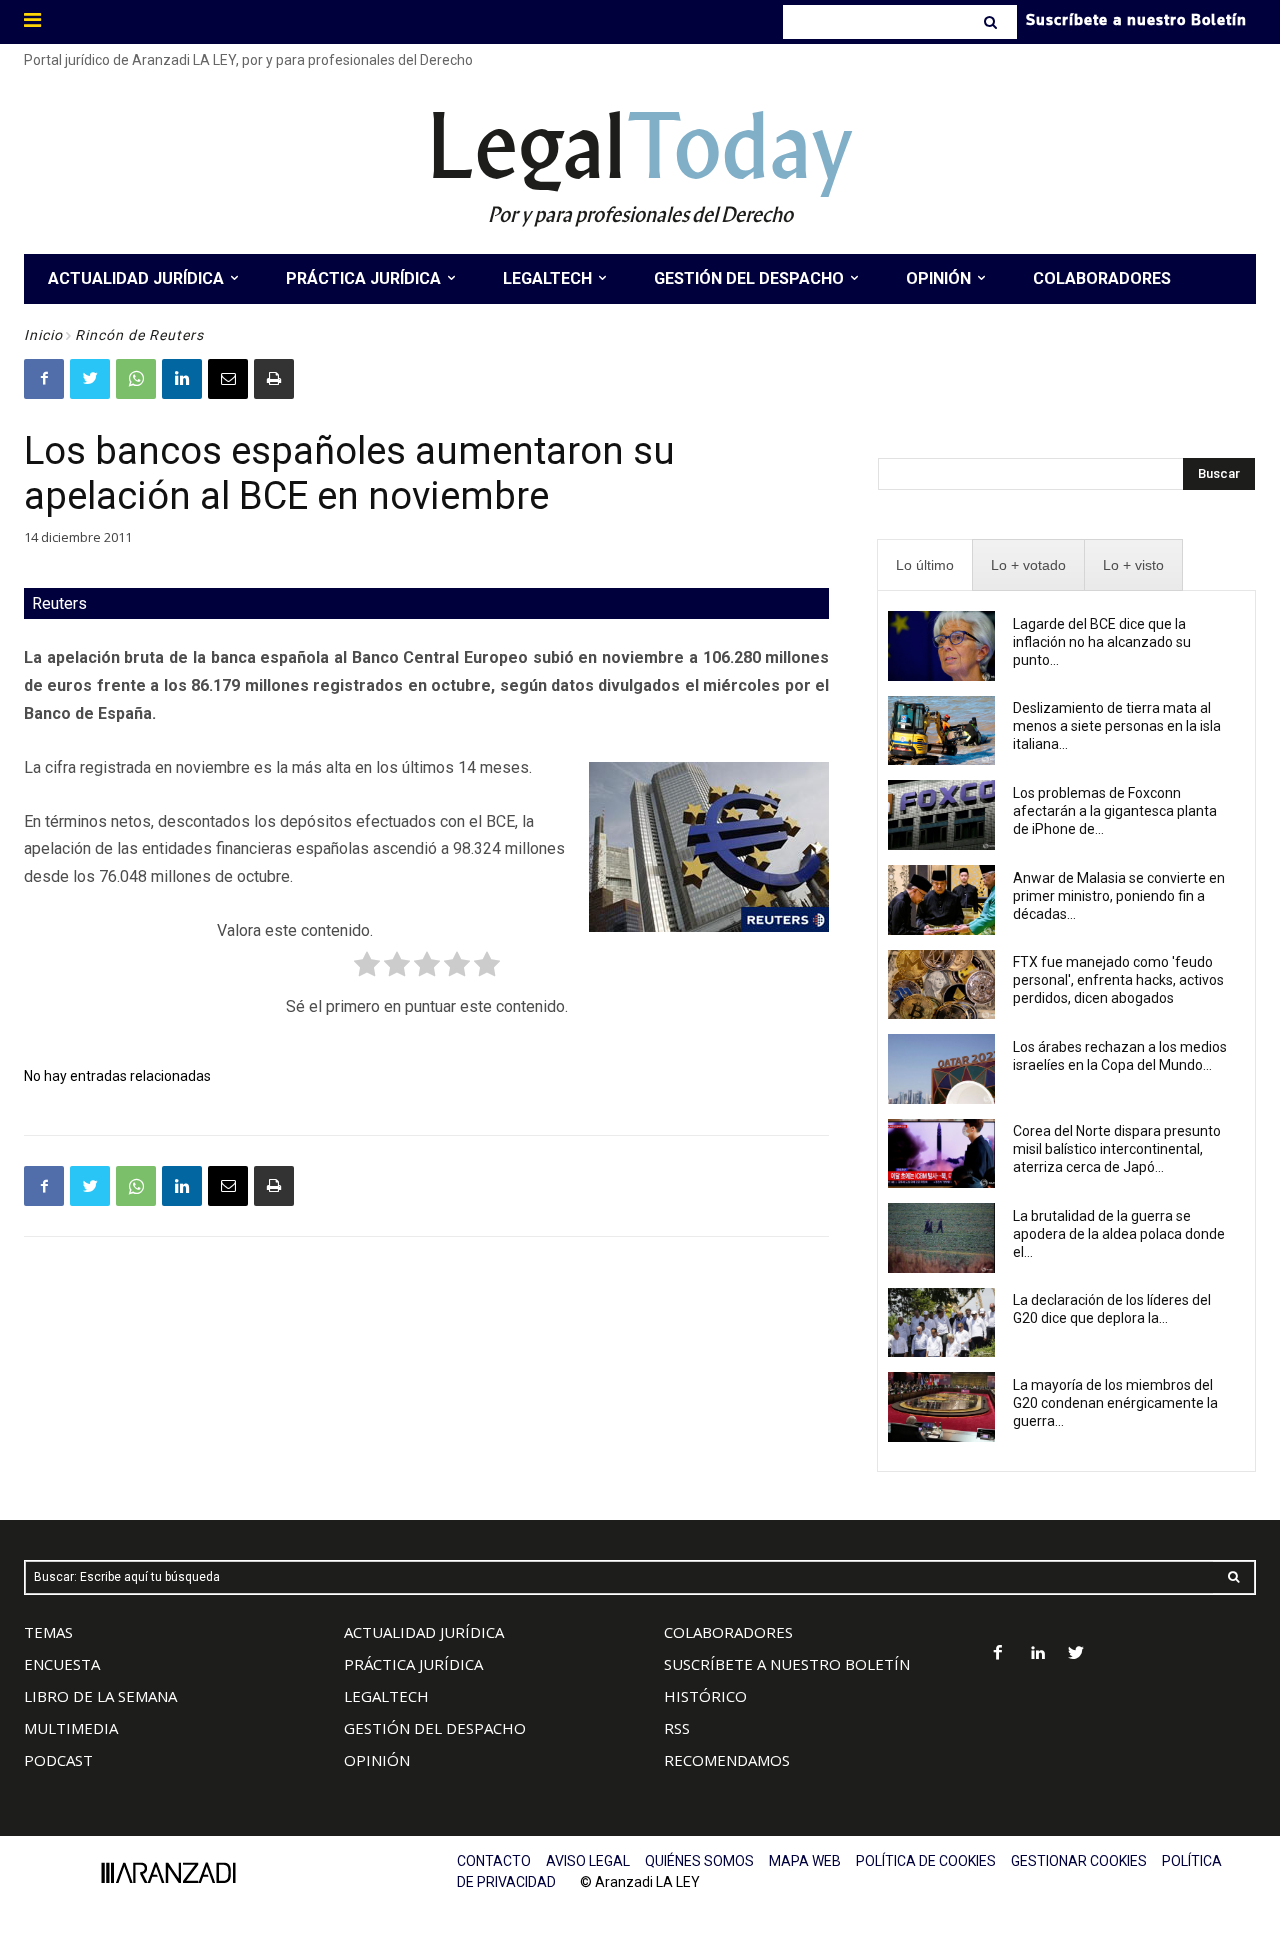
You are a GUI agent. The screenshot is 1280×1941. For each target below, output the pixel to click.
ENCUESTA (62, 1664)
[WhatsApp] (136, 379)
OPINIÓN (377, 1760)
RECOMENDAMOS (727, 1760)
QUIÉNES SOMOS (699, 1861)
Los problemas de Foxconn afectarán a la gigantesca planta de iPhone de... (1115, 811)
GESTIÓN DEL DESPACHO (435, 1728)
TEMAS (48, 1632)
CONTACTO (494, 1861)
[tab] (925, 565)
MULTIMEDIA (71, 1728)
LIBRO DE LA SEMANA (100, 1696)
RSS (677, 1728)
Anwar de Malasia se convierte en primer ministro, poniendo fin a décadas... (1119, 896)
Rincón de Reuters (139, 335)
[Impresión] (274, 379)
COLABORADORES (728, 1632)
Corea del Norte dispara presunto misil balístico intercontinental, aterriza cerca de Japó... (1117, 1149)
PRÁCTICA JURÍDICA (413, 1664)
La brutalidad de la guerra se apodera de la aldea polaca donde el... (1119, 1234)
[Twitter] (90, 379)
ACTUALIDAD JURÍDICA (424, 1632)
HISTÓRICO (705, 1696)
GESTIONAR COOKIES (1079, 1861)
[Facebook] (44, 379)
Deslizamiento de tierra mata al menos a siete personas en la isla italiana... (1117, 726)
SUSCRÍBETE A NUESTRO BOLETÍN (787, 1664)
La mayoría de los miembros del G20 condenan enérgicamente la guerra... (1115, 1403)
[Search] (992, 22)
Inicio (43, 335)
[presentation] (925, 565)
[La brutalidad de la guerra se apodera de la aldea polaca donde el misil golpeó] (941, 1238)
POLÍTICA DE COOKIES (926, 1861)
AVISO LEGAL (588, 1861)
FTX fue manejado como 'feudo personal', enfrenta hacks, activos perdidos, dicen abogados (1118, 980)
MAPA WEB (805, 1861)
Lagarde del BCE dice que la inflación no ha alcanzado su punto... (1102, 642)
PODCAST (58, 1760)
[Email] (228, 379)
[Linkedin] (182, 379)
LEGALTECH (386, 1696)
